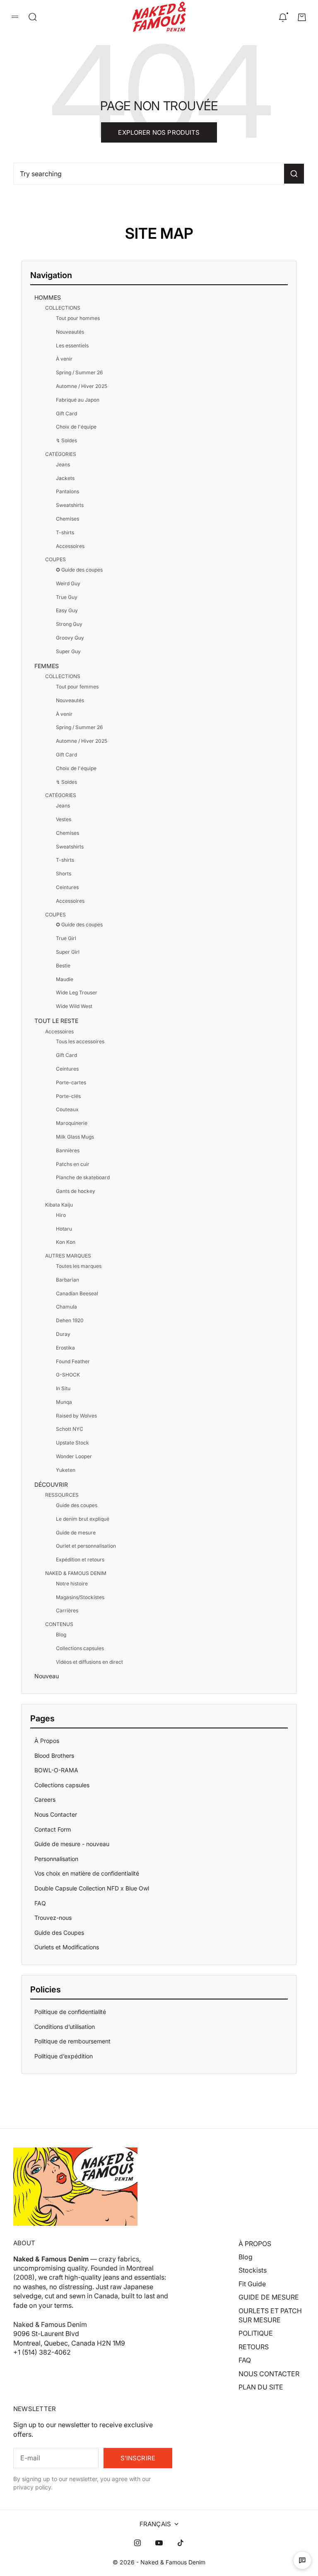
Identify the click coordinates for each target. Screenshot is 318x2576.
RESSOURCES (62, 1495)
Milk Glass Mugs (75, 1137)
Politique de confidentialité (70, 2012)
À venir (64, 359)
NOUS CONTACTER (269, 2374)
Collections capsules (80, 1648)
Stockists (253, 2270)
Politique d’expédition (64, 2056)
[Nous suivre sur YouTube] (159, 2543)
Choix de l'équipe (76, 427)
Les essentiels (72, 345)
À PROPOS (255, 2244)
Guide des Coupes (59, 1933)
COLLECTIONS (63, 308)
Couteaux (67, 1109)
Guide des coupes (77, 1505)
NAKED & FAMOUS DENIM (76, 1573)
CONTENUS (59, 1624)
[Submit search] (294, 174)
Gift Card (66, 413)
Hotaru (64, 1229)
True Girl (66, 938)
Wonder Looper (74, 1456)
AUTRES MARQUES (68, 1256)
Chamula (66, 1307)
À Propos (47, 1741)
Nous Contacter (56, 1814)
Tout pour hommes (78, 318)
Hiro (61, 1215)
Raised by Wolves (76, 1416)
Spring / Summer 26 (79, 372)
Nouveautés (70, 332)
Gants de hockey (76, 1191)
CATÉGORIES (61, 454)
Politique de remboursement (72, 2041)
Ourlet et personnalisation (86, 1546)
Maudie (65, 979)
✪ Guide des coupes (79, 570)
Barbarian (67, 1280)
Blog (61, 1635)
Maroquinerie (72, 1123)
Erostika (65, 1348)
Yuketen (66, 1470)
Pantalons (67, 491)
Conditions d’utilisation (65, 2027)
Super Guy (68, 651)
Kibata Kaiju (59, 1205)
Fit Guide (252, 2284)
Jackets (65, 478)
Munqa (64, 1402)
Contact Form (53, 1829)
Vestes (64, 819)
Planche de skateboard (83, 1177)
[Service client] (302, 2560)
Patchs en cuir (73, 1164)
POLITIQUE (256, 2333)
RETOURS (254, 2347)
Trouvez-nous (53, 1918)
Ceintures (67, 887)
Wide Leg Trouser (77, 992)
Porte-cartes (71, 1082)
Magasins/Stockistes (80, 1597)
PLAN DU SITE (261, 2387)
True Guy (67, 597)
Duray (63, 1334)
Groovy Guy (70, 638)
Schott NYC (70, 1429)
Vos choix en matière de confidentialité (87, 1873)
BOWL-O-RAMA (56, 1770)
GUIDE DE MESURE (269, 2297)
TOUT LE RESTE (56, 1021)
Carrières (67, 1610)
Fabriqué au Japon (78, 400)
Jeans (63, 464)
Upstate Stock (72, 1443)
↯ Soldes (66, 440)
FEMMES (47, 666)
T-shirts (65, 532)
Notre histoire (72, 1584)
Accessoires (70, 546)
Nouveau (47, 1676)
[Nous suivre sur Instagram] (137, 2543)
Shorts (64, 874)
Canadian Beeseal (77, 1293)
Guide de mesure (76, 1533)
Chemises (67, 519)
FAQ (40, 1903)
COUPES (55, 559)
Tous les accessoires (80, 1041)
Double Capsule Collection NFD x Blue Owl (92, 1888)
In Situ (63, 1388)
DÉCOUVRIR (51, 1484)
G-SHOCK (68, 1375)
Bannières (68, 1150)
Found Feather (73, 1361)
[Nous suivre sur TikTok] (181, 2543)
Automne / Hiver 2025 (82, 386)
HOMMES (48, 297)
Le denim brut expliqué (83, 1519)
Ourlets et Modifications (67, 1947)
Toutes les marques (79, 1266)
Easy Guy (67, 610)
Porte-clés (68, 1096)
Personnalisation (56, 1859)
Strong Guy (69, 624)
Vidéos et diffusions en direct (89, 1662)
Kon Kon (66, 1242)
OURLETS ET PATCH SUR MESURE (270, 2315)
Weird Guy (68, 583)
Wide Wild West (74, 1006)
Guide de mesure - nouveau (72, 1844)
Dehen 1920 (70, 1320)
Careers (45, 1799)
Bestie (63, 966)
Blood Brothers (54, 1756)
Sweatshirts (70, 505)
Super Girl (68, 952)
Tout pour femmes (77, 687)
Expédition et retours (80, 1559)
